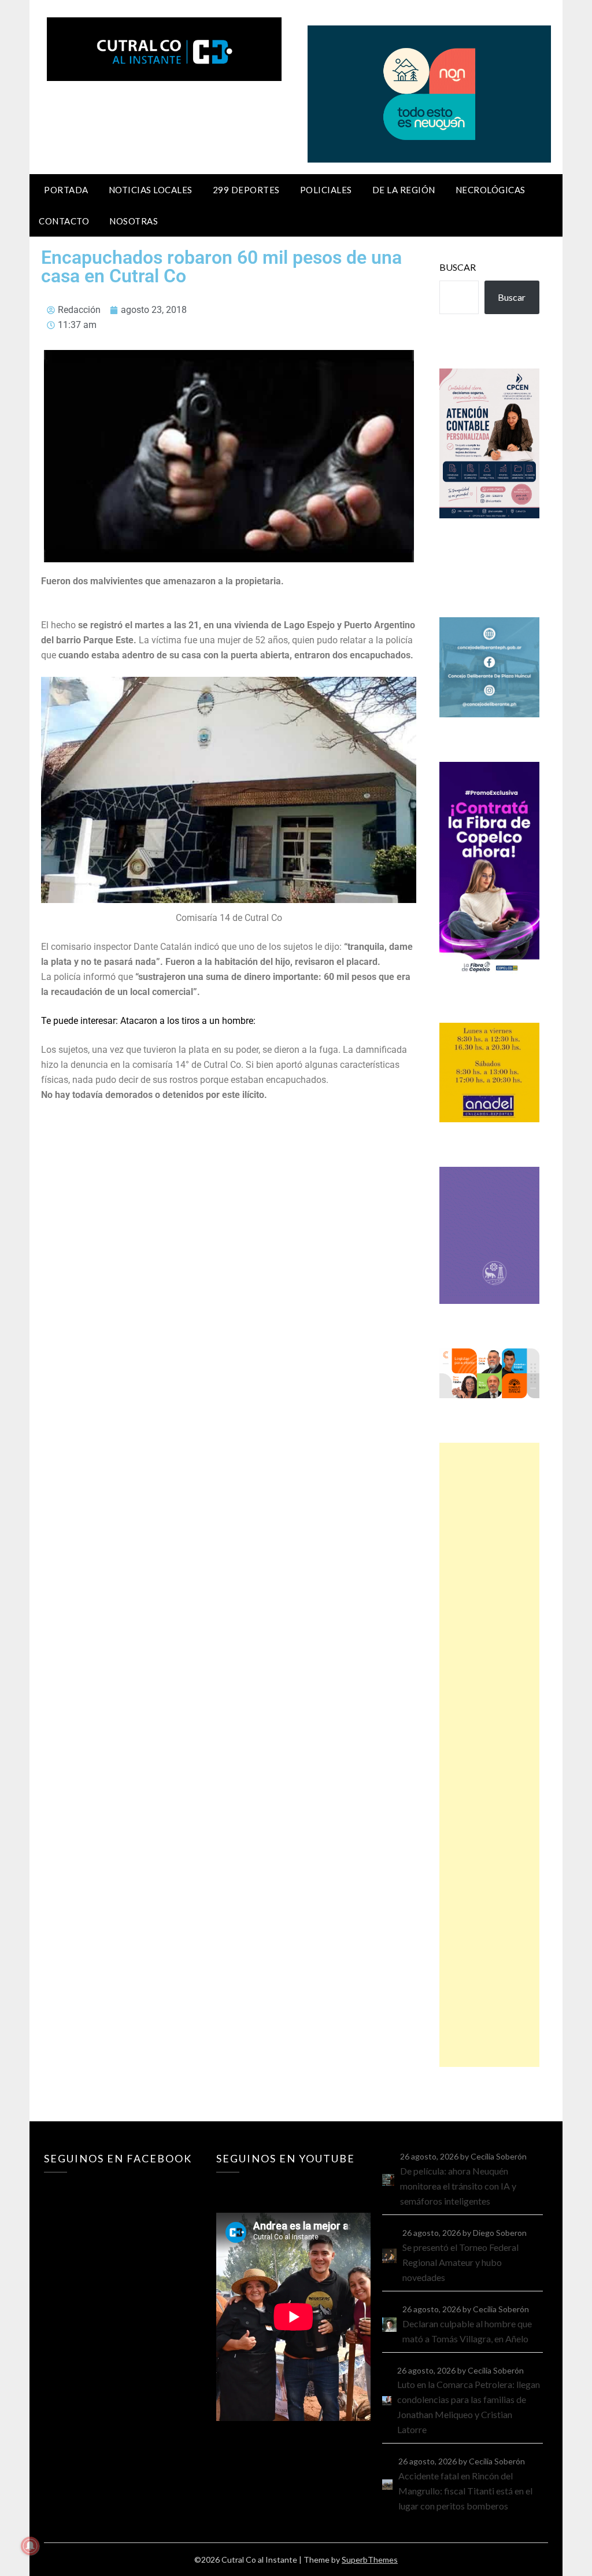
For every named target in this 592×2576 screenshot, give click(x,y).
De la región (404, 190)
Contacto (64, 221)
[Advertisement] (489, 1755)
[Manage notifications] (30, 2546)
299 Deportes (246, 190)
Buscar (458, 267)
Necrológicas (491, 190)
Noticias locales (151, 190)
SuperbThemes (370, 2560)
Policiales (326, 190)
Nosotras (134, 221)
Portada (66, 190)
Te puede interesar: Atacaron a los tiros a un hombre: (148, 1021)
